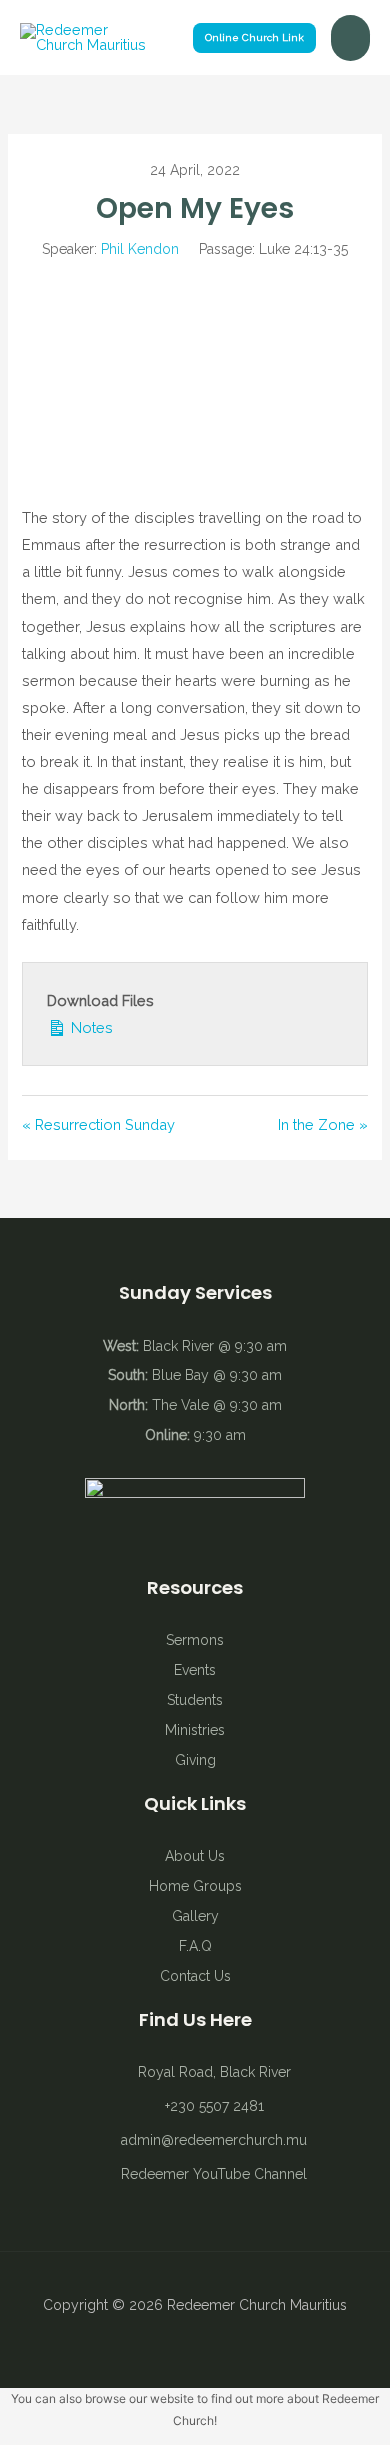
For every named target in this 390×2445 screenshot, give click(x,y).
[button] (254, 38)
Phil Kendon (140, 249)
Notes (90, 1027)
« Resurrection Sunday (98, 1124)
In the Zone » (323, 1124)
